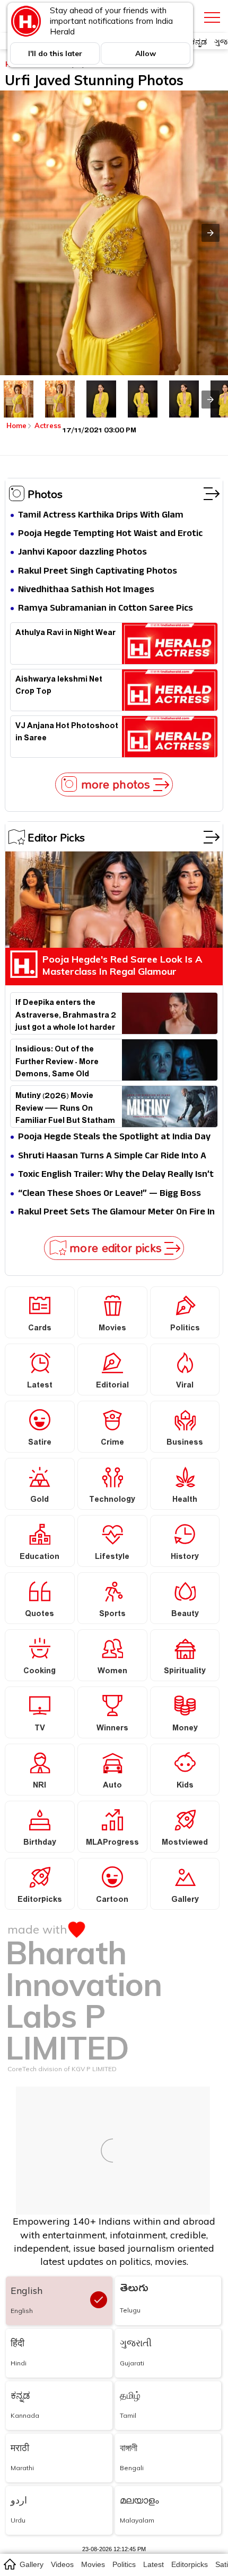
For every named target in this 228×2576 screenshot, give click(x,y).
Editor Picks (56, 837)
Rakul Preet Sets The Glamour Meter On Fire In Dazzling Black (116, 1213)
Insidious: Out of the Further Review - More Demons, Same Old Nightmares (57, 1060)
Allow (146, 53)
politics (124, 2564)
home (9, 2564)
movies (93, 2564)
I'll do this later (55, 53)
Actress (48, 425)
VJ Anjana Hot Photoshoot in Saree (67, 733)
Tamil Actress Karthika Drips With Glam (101, 516)
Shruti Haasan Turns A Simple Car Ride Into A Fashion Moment (112, 1157)
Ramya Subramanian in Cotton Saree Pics (106, 609)
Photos (45, 494)
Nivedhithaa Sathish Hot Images (86, 590)
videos (62, 2564)
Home (16, 425)
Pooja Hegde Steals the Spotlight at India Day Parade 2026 (114, 1137)
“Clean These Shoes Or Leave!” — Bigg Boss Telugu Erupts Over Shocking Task (109, 1194)
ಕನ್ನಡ (199, 42)
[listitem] (19, 399)
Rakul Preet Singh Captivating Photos (98, 572)
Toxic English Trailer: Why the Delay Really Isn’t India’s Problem (116, 1175)
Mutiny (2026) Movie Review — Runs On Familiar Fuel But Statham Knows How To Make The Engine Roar (65, 1107)
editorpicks (190, 2564)
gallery (32, 2564)
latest (154, 2564)
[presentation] (211, 400)
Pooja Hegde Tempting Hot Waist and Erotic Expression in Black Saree (110, 534)
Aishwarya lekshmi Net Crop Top (59, 687)
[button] (211, 233)
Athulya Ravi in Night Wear (65, 634)
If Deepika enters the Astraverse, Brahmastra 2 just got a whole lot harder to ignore (66, 1014)
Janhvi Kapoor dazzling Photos (82, 553)
